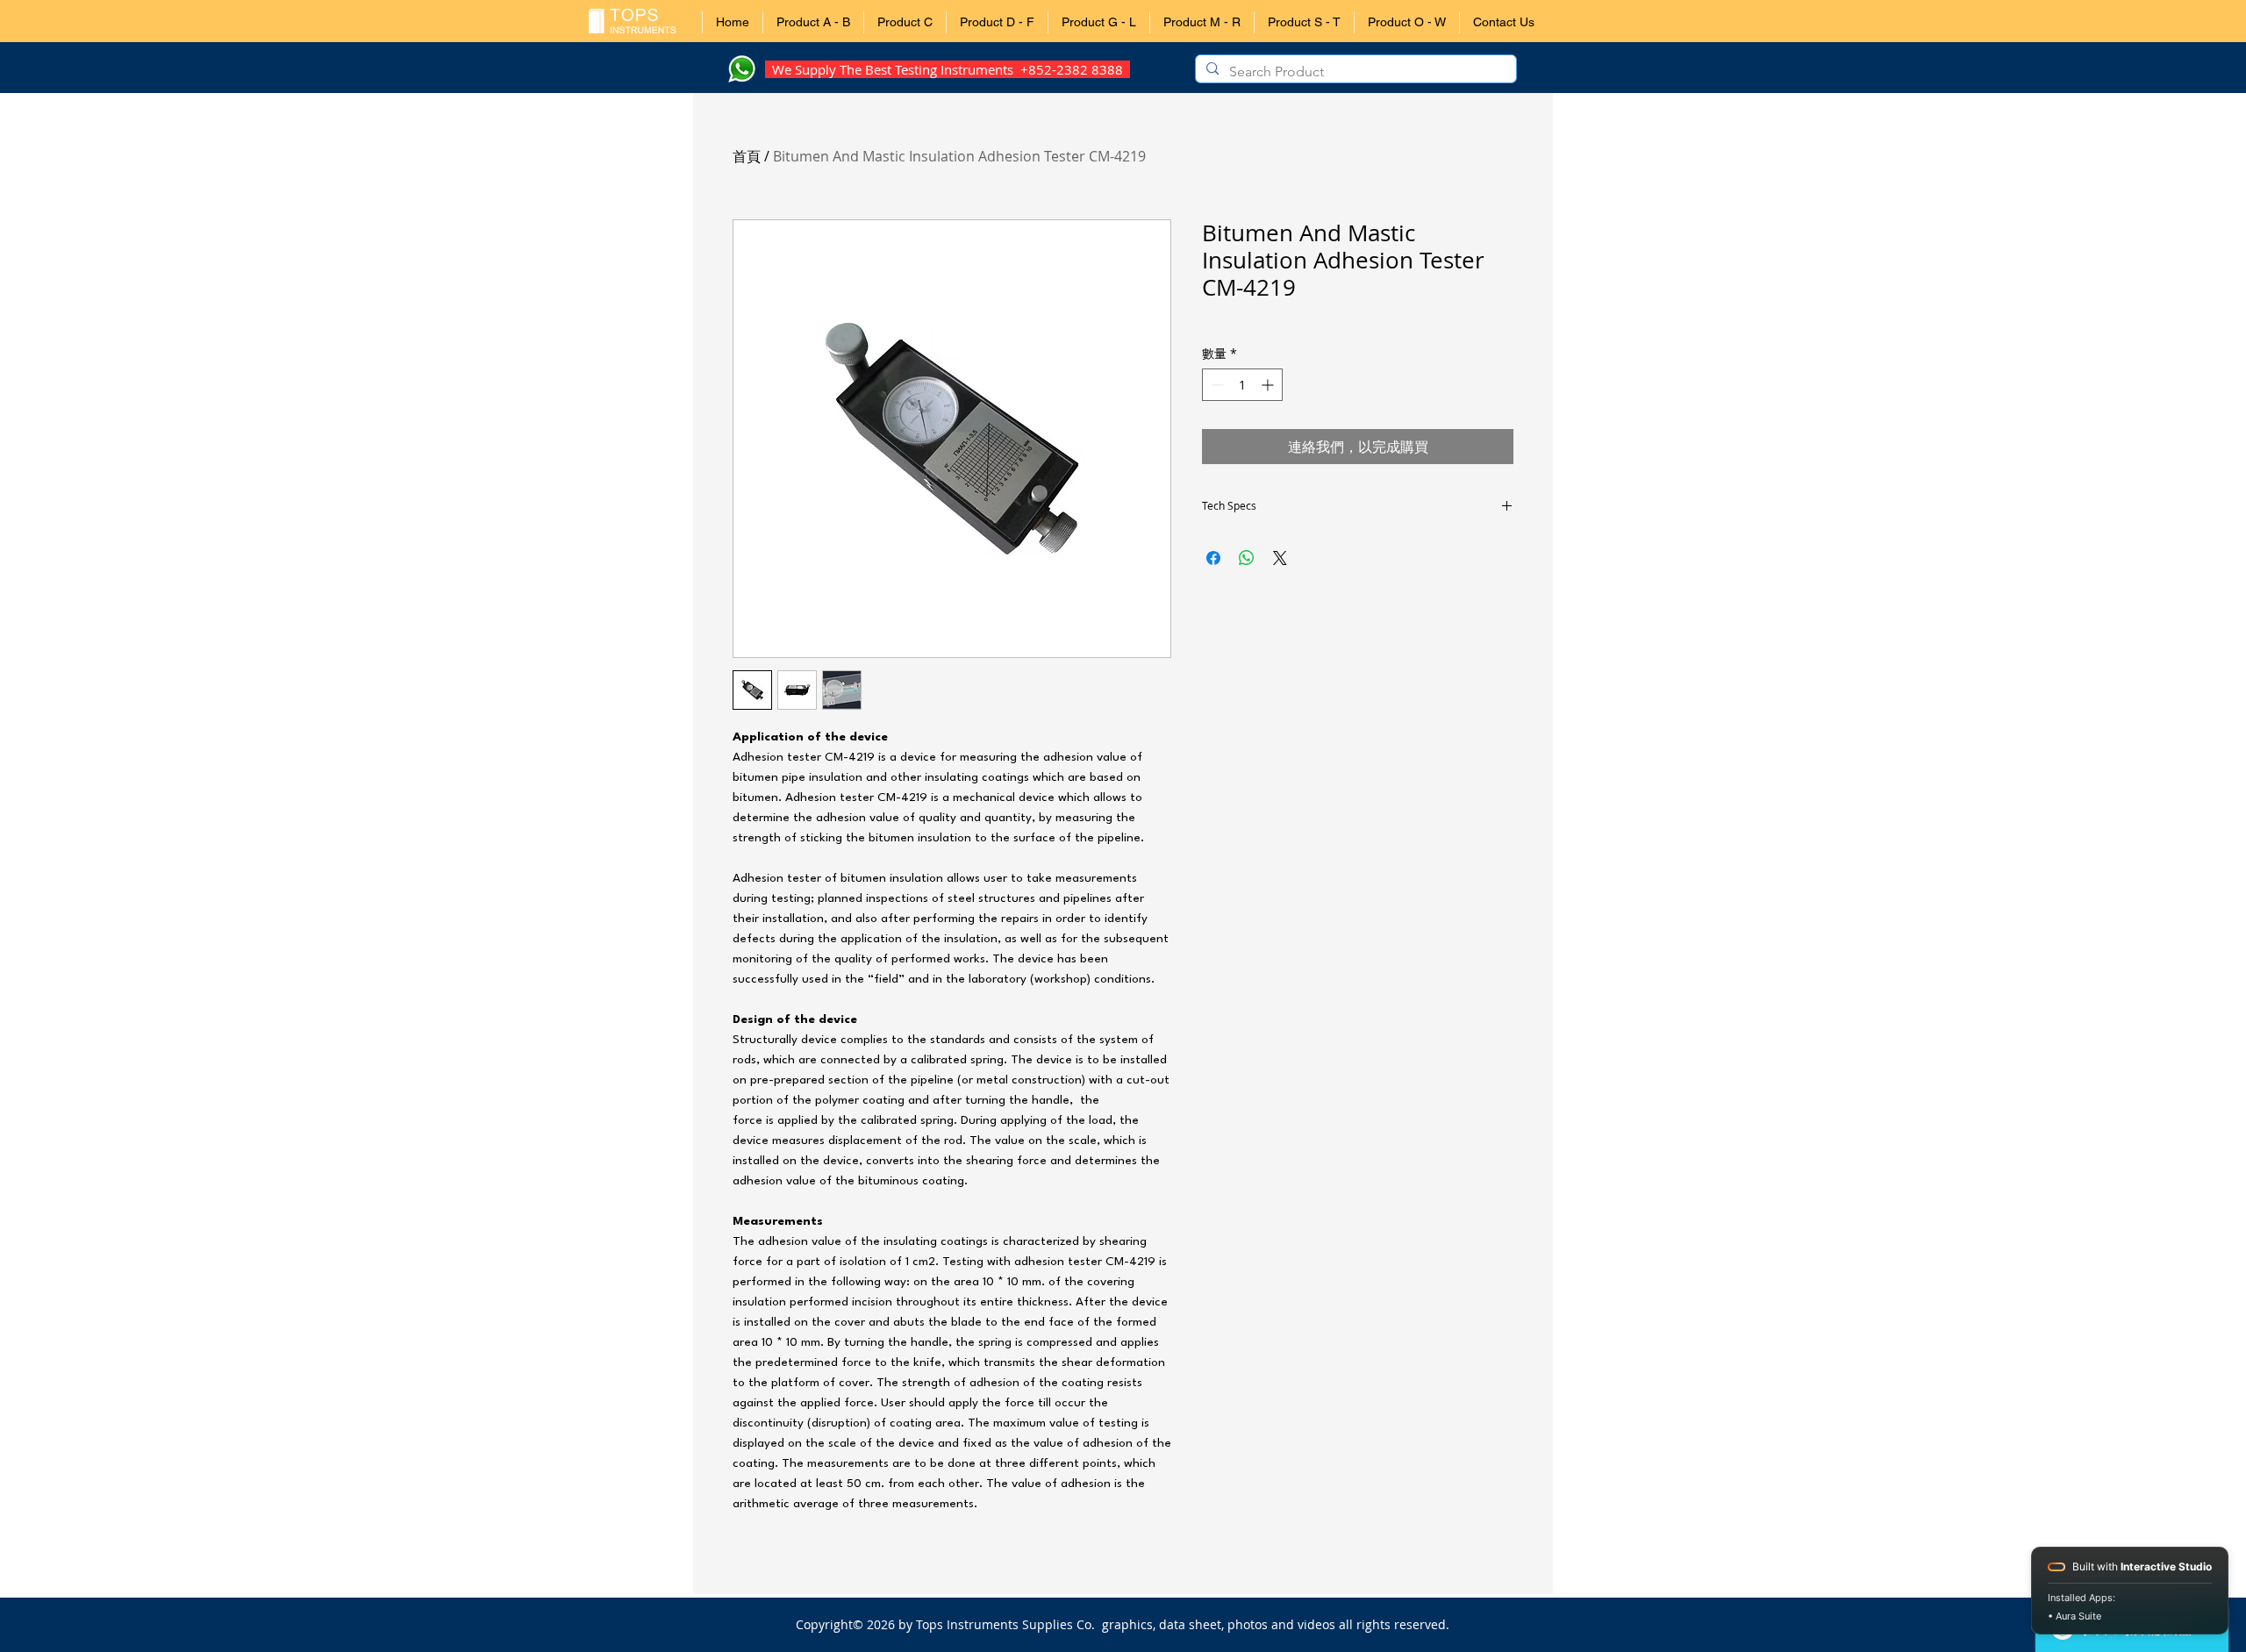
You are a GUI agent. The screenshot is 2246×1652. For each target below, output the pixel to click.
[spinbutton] (1242, 385)
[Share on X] (1280, 558)
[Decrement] (1216, 385)
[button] (813, 22)
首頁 (747, 156)
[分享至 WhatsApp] (1247, 558)
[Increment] (1269, 385)
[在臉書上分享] (1213, 558)
